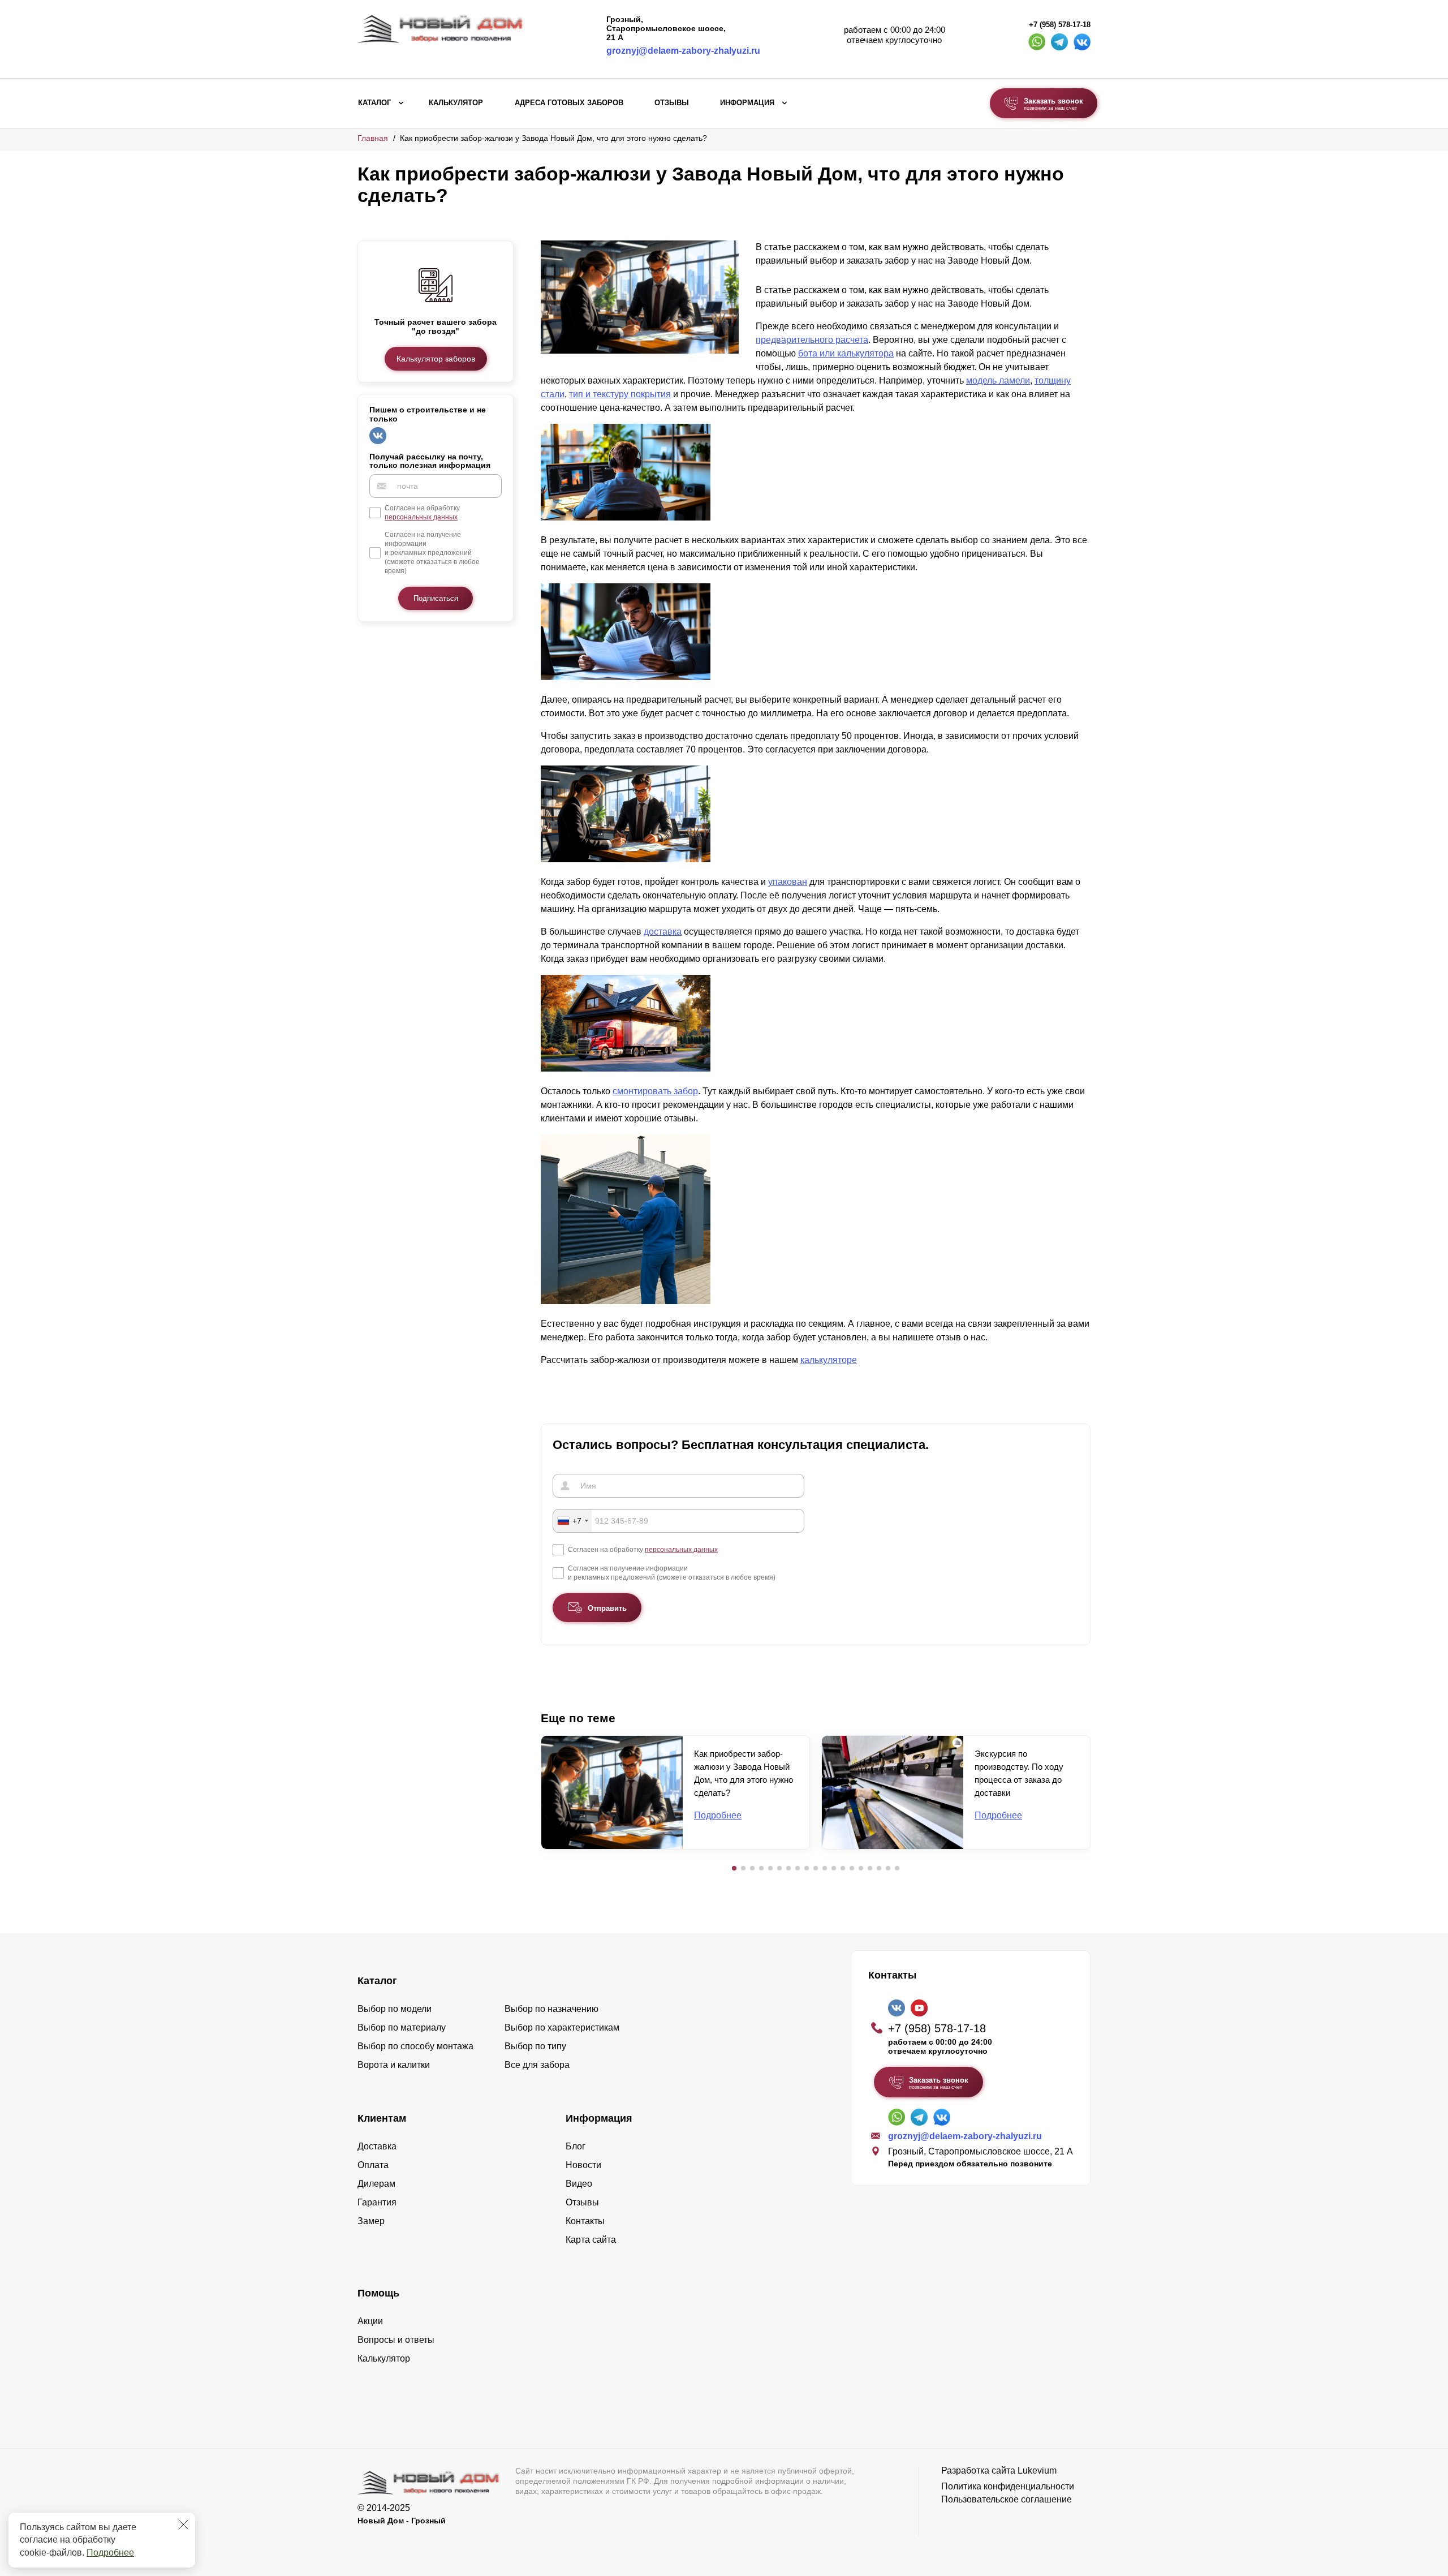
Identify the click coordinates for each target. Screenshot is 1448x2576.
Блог (576, 2146)
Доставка (377, 2146)
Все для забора (537, 2065)
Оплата (373, 2165)
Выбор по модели (395, 2009)
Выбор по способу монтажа (415, 2046)
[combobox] (572, 1521)
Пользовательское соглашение (1007, 2499)
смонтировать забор (655, 1091)
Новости (583, 2165)
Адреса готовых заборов (569, 103)
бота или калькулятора (846, 353)
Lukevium (1037, 2470)
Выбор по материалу (402, 2027)
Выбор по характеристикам (562, 2027)
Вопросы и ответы (396, 2340)
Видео (579, 2184)
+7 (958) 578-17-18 (1060, 25)
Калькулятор (456, 103)
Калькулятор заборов (436, 359)
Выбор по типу (535, 2046)
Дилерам (376, 2184)
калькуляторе (829, 1360)
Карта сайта (591, 2240)
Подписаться (436, 598)
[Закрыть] (183, 2525)
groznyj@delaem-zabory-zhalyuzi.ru (683, 51)
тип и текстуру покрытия (620, 394)
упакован (788, 882)
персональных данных (421, 517)
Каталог (374, 103)
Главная (373, 138)
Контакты (585, 2221)
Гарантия (377, 2202)
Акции (370, 2321)
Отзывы (672, 103)
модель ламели (998, 380)
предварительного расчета (812, 340)
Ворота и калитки (394, 2065)
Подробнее (110, 2553)
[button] (734, 1868)
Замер (371, 2221)
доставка (663, 932)
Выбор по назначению (551, 2009)
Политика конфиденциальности (1008, 2486)
